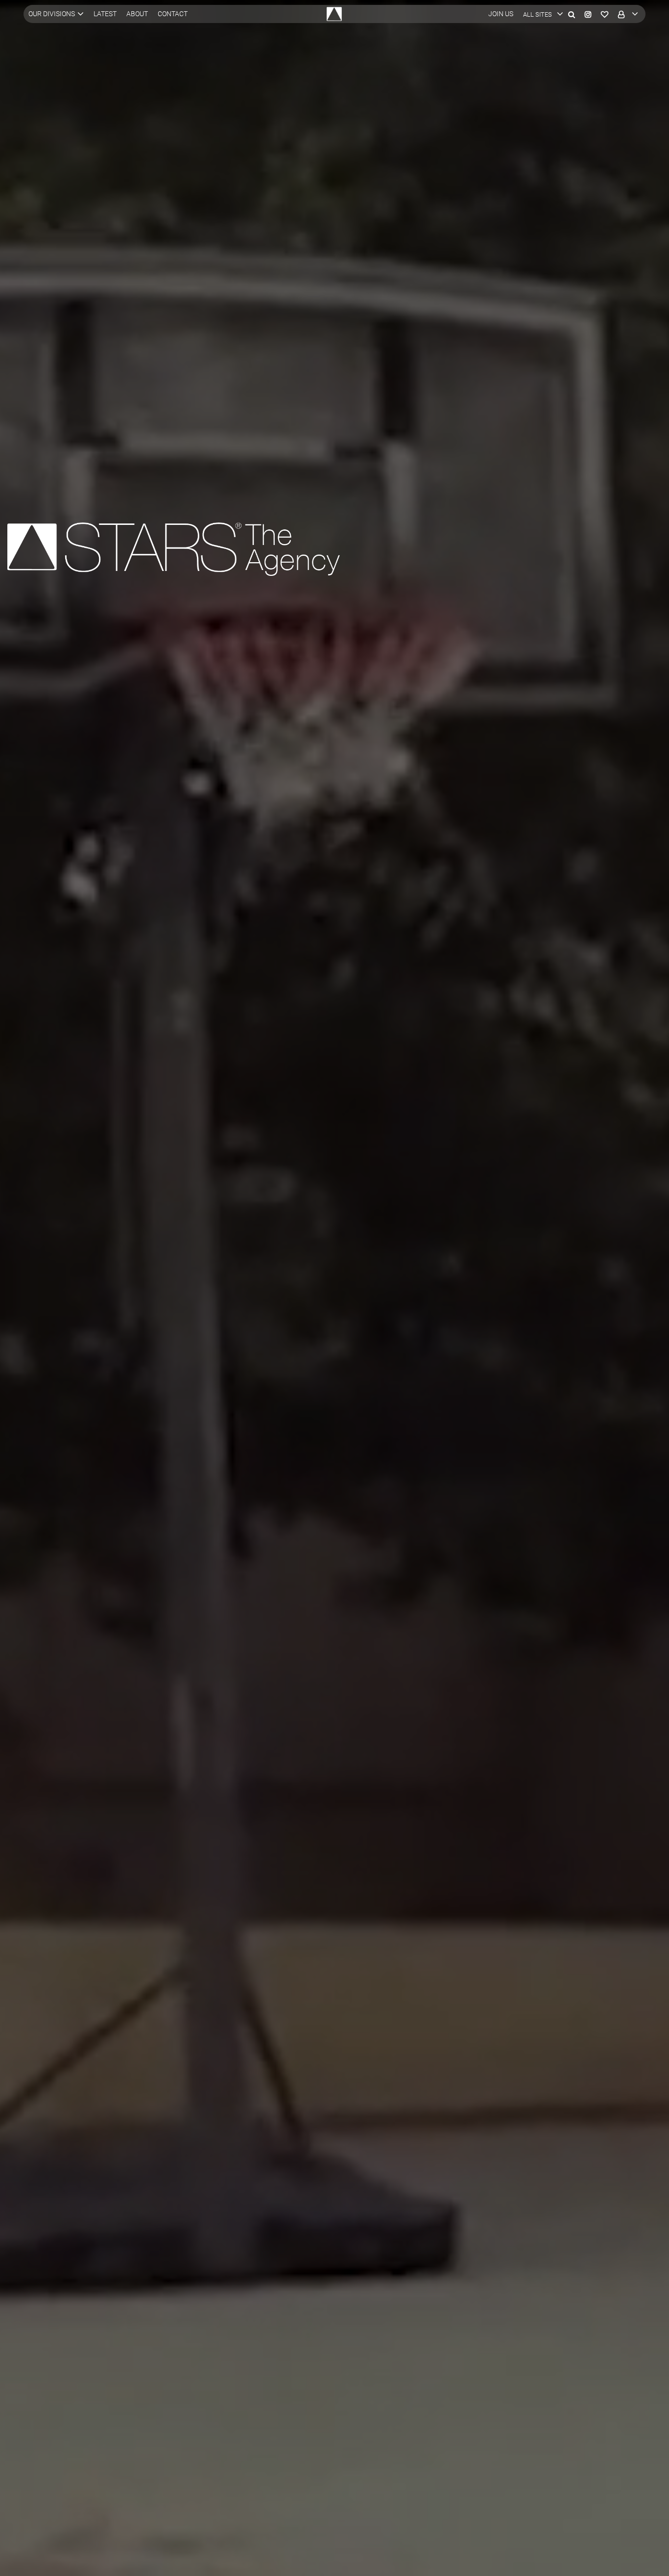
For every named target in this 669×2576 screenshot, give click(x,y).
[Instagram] (588, 14)
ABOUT (137, 14)
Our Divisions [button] (52, 14)
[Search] (572, 14)
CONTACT (173, 14)
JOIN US (501, 14)
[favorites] (605, 14)
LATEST (105, 14)
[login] (626, 14)
